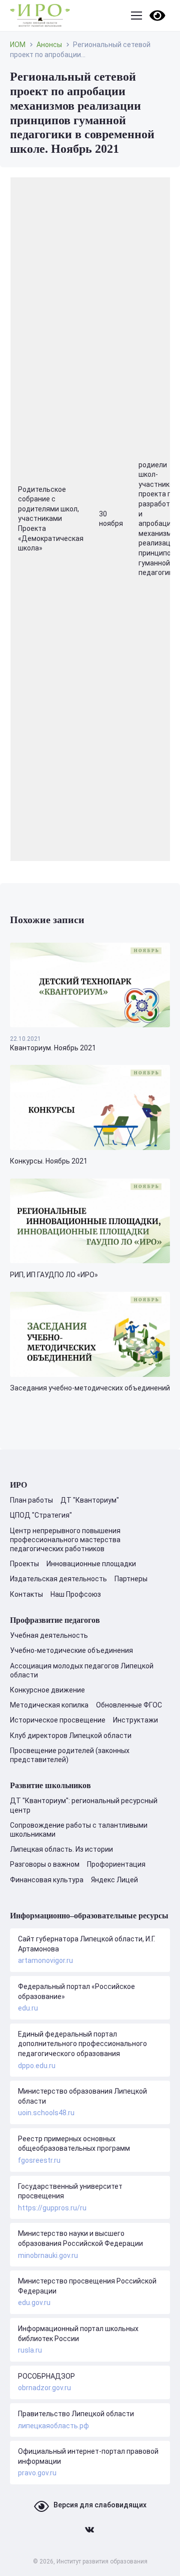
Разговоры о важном (45, 1864)
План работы (31, 1500)
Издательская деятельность (58, 1579)
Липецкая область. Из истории (61, 1849)
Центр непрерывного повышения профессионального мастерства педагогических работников (65, 1540)
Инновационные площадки (91, 1564)
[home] (40, 16)
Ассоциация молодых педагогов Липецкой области (82, 1670)
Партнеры (131, 1579)
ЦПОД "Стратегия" (41, 1515)
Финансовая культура (47, 1880)
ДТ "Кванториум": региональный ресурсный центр (84, 1805)
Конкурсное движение (47, 1690)
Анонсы (49, 45)
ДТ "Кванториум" (90, 1500)
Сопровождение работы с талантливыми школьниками (79, 1830)
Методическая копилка (49, 1705)
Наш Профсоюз (76, 1594)
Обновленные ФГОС (129, 1705)
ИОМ (18, 45)
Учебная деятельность (49, 1635)
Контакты (26, 1594)
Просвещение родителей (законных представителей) (70, 1755)
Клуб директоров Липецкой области (71, 1736)
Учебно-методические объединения (71, 1650)
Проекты (24, 1564)
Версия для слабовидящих (100, 2505)
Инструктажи (135, 1720)
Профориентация (116, 1864)
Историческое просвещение (58, 1720)
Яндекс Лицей (114, 1880)
